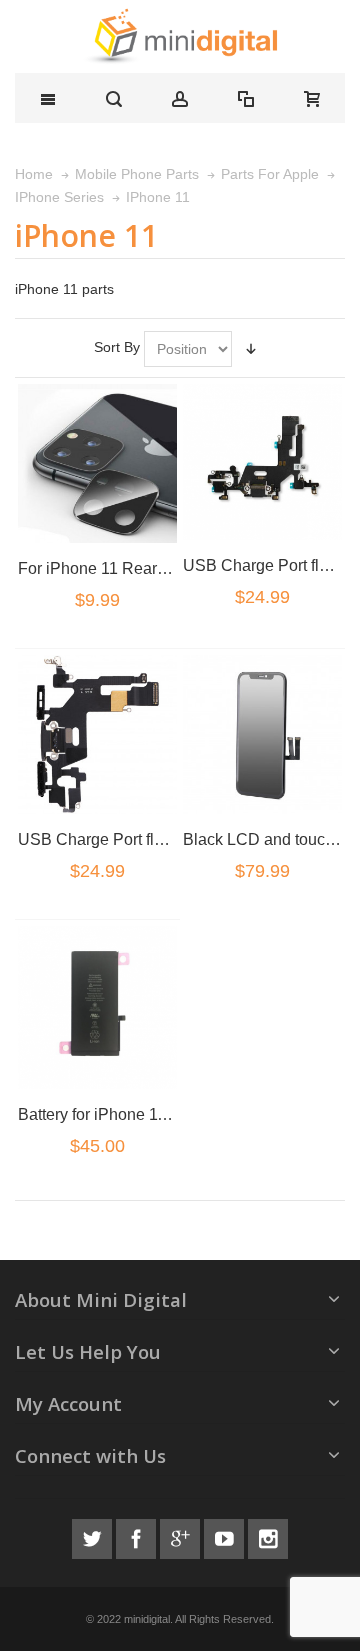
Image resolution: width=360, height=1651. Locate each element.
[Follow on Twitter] (94, 1536)
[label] (97, 463)
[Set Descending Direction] (251, 349)
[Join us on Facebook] (138, 1536)
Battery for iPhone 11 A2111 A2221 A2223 (166, 1114)
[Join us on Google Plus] (182, 1536)
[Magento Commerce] (180, 36)
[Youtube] (226, 1536)
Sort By (117, 347)
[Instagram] (268, 1536)
